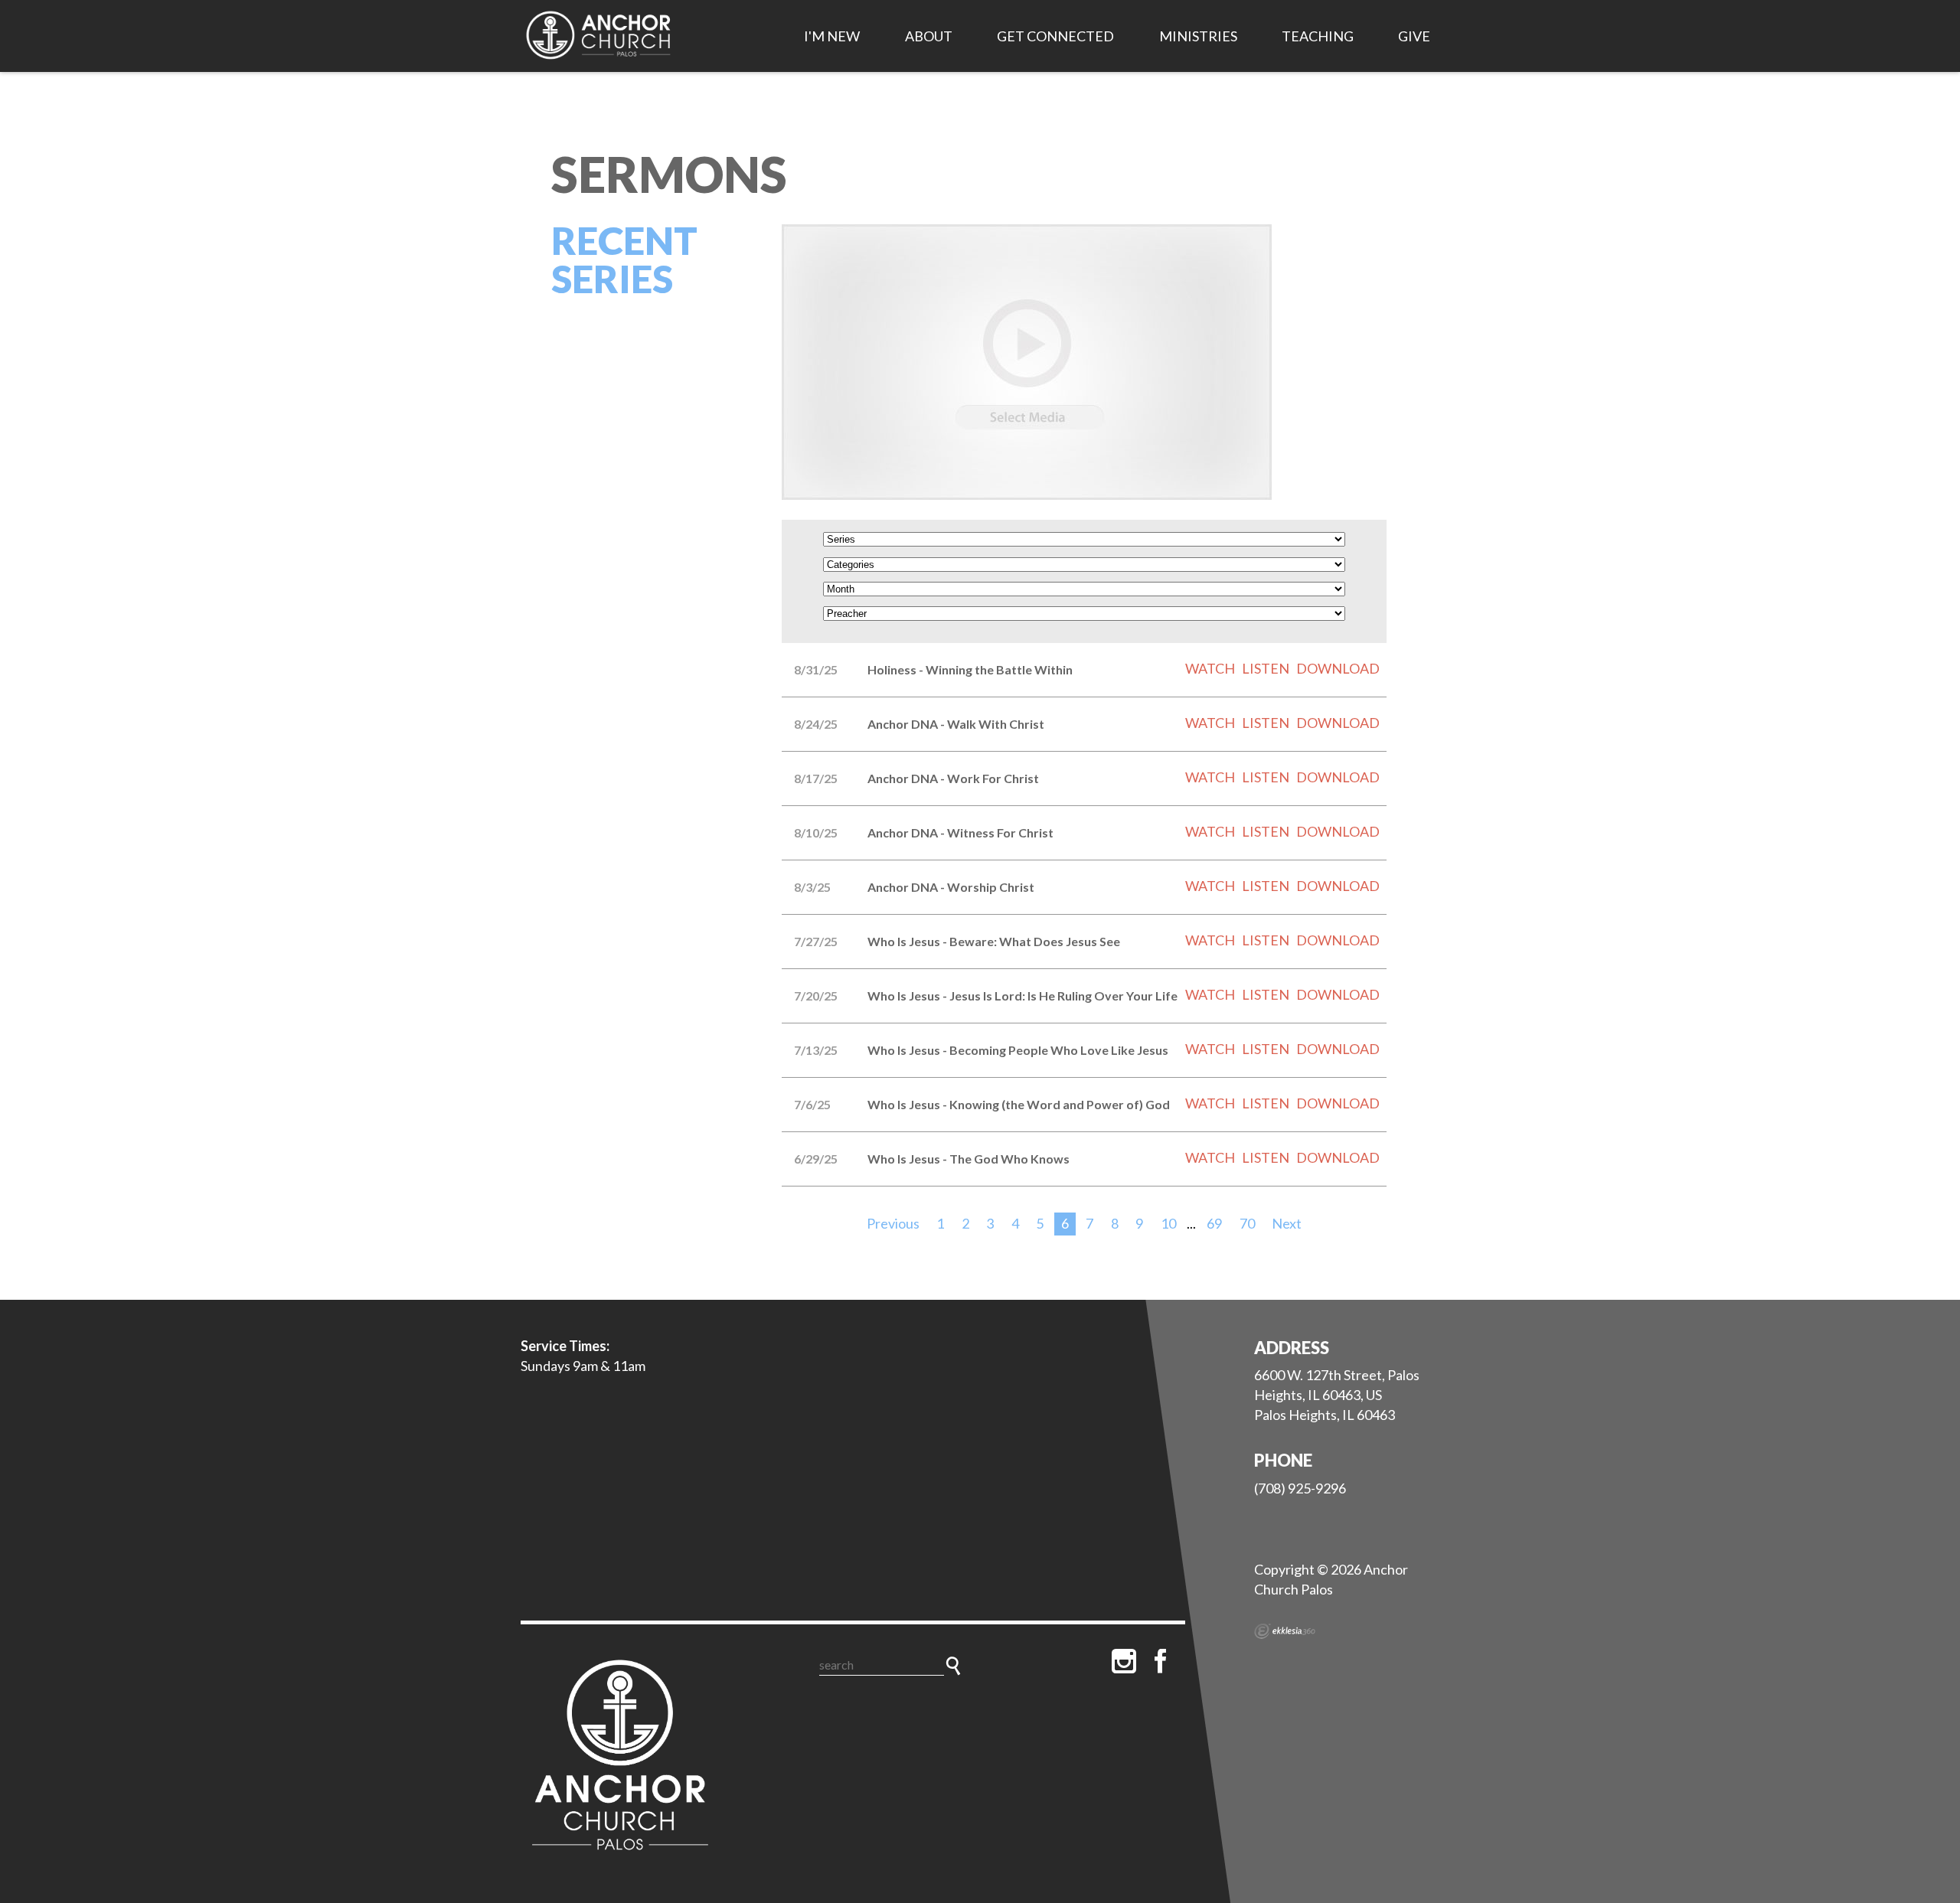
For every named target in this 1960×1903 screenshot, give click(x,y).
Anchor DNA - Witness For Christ (960, 832)
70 (1247, 1223)
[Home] (620, 1758)
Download (1338, 668)
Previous (893, 1223)
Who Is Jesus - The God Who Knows (969, 1159)
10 (1168, 1223)
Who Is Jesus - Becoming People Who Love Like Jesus (1018, 1050)
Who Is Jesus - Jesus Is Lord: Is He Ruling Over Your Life (1022, 996)
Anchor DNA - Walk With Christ (956, 724)
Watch (1210, 668)
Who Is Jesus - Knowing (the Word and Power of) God (1019, 1104)
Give (1414, 36)
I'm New (832, 36)
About (929, 36)
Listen (1266, 668)
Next (1287, 1223)
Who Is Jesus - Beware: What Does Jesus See (994, 941)
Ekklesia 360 (1285, 1631)
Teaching (1318, 36)
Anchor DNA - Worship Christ (951, 887)
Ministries (1198, 36)
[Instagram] (1124, 1661)
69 (1214, 1223)
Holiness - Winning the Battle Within (970, 669)
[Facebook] (1161, 1661)
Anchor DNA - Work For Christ (953, 778)
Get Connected (1055, 36)
